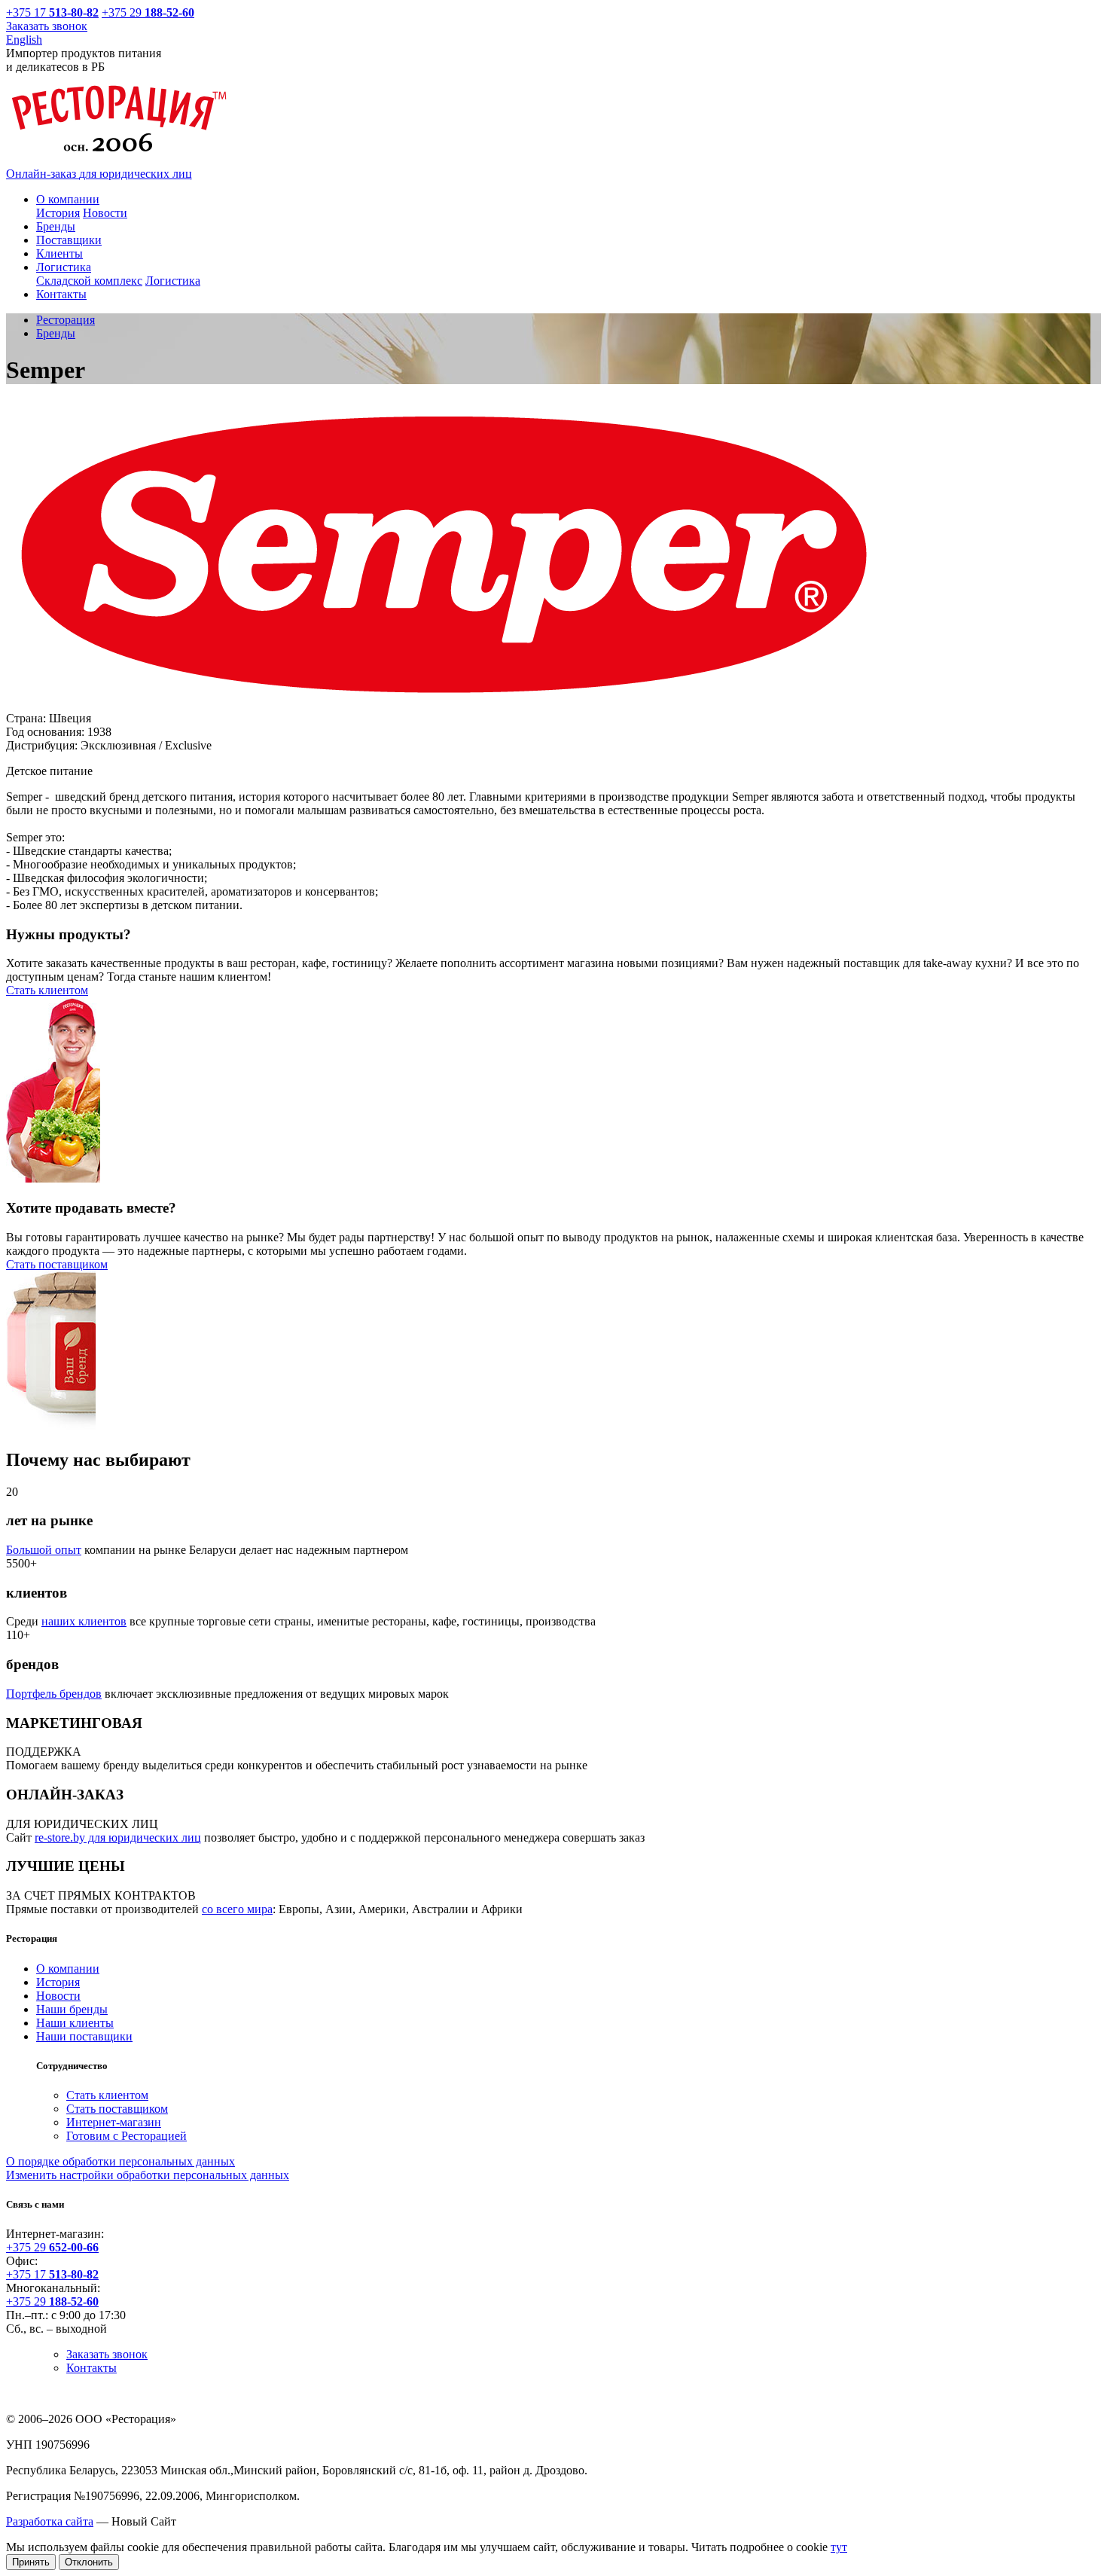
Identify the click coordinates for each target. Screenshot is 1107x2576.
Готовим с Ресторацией (127, 2136)
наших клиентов (84, 1621)
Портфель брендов (54, 1694)
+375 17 (44, 12)
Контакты (91, 2368)
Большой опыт (44, 1550)
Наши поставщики (84, 2036)
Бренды (56, 333)
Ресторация (66, 320)
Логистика (173, 281)
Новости (105, 213)
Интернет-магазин (114, 2122)
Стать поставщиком (57, 1264)
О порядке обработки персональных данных (120, 2161)
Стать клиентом (47, 990)
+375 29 (148, 12)
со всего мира (237, 1909)
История (58, 213)
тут (839, 2547)
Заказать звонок (47, 26)
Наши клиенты (75, 2023)
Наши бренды (72, 2009)
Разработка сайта (50, 2521)
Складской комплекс (89, 281)
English (24, 40)
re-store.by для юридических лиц (118, 1837)
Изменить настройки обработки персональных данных (148, 2175)
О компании (68, 1969)
